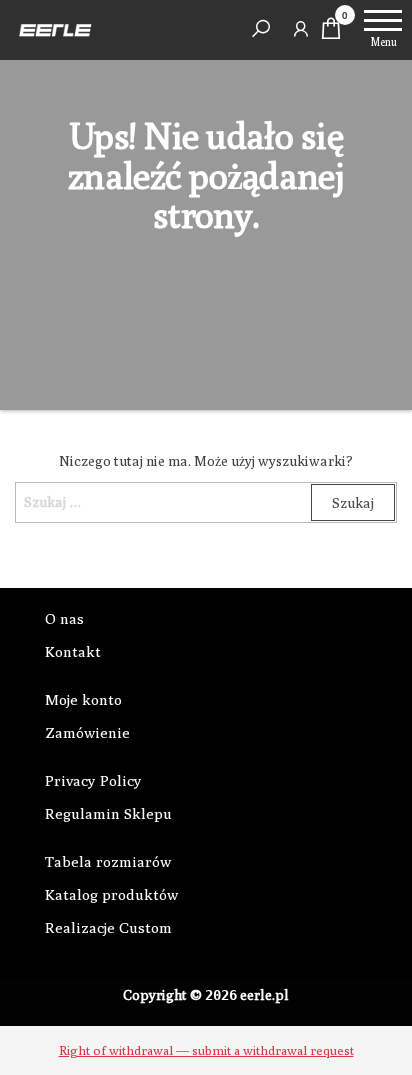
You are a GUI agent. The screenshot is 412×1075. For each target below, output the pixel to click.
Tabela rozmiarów (108, 861)
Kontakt (73, 651)
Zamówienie (87, 732)
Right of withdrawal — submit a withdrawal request (206, 1050)
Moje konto (83, 699)
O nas (64, 618)
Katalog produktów (111, 894)
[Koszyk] (331, 33)
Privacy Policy (93, 780)
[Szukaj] (261, 27)
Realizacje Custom (108, 927)
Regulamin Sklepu (108, 813)
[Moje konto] (301, 27)
